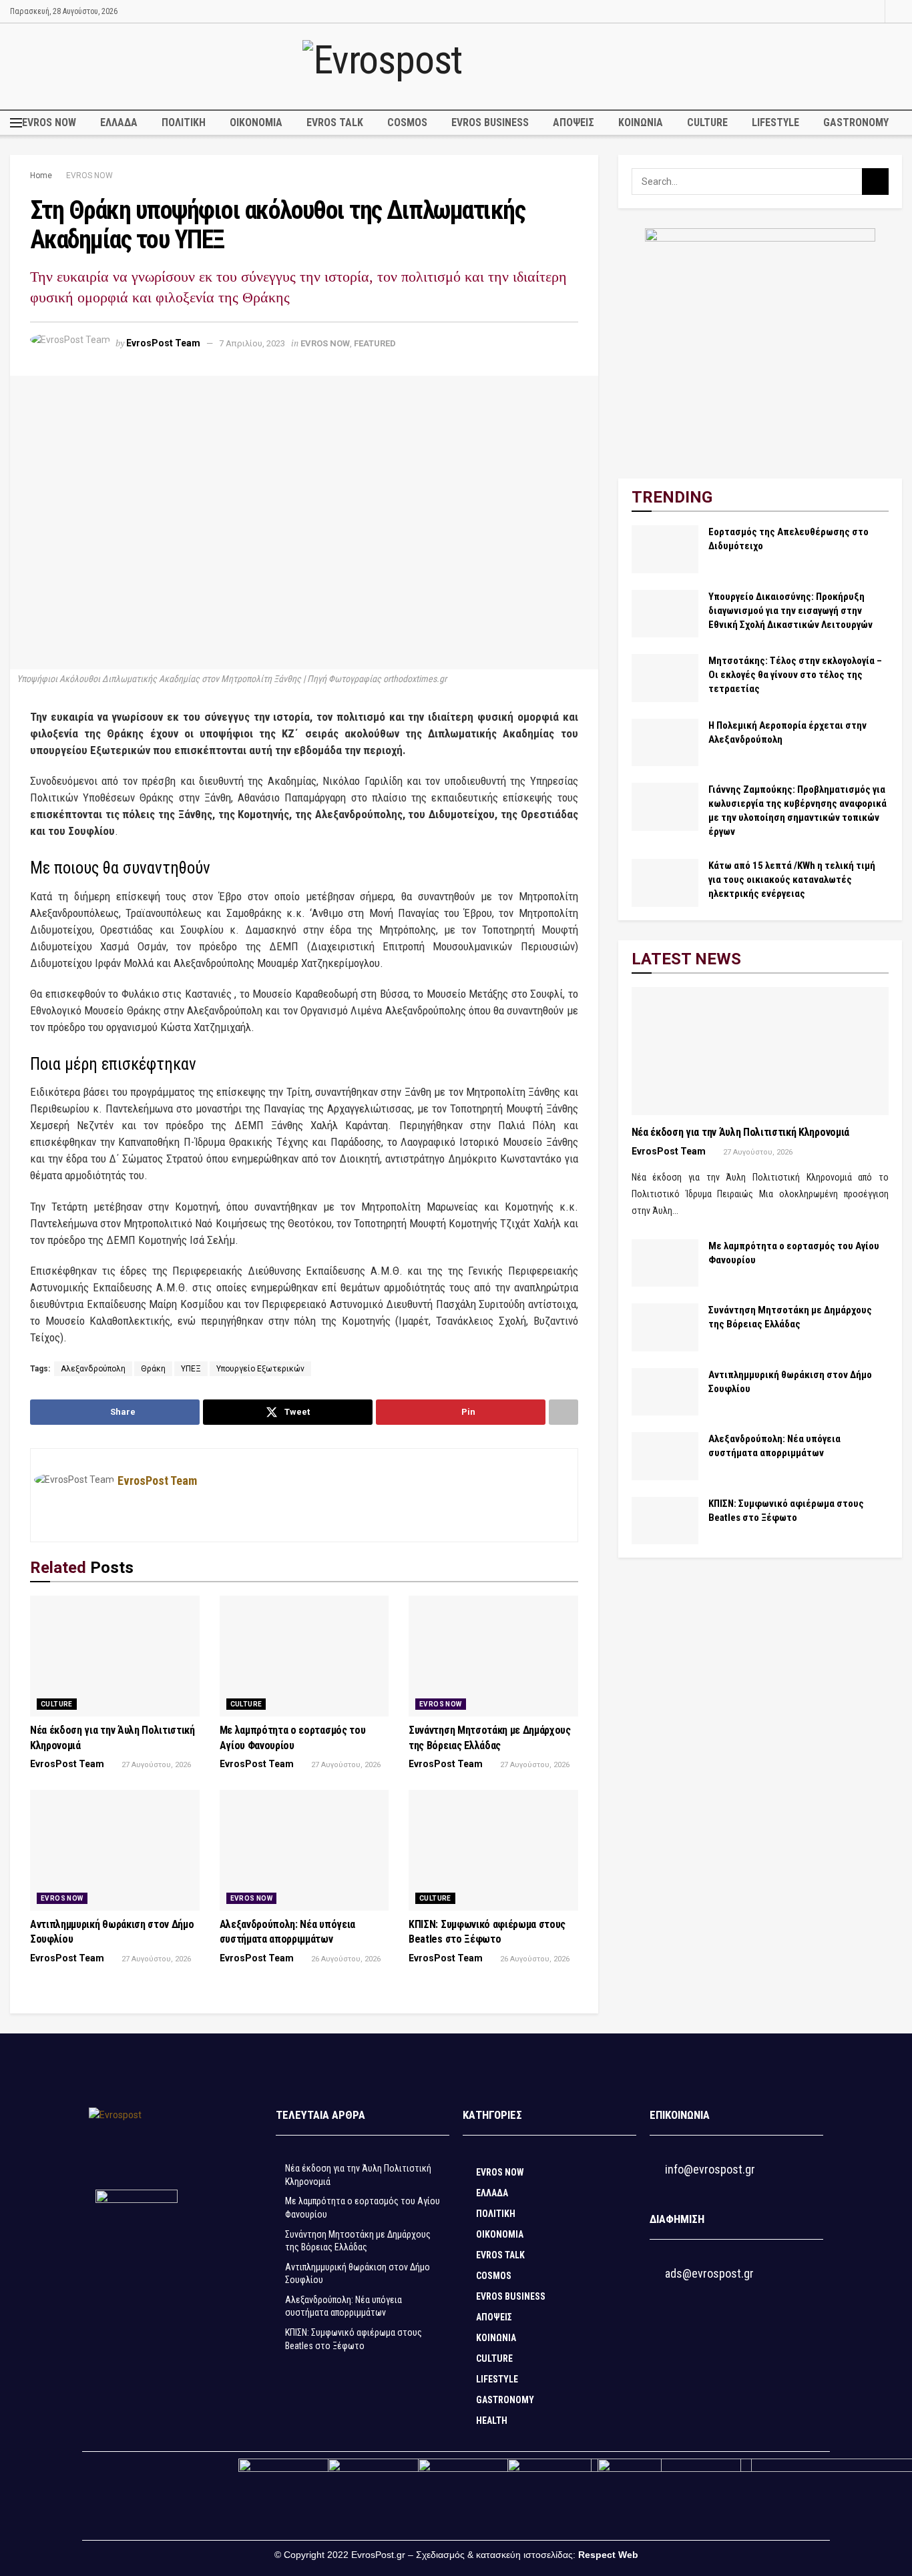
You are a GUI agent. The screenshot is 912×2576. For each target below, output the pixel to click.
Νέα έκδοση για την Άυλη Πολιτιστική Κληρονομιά (740, 1132)
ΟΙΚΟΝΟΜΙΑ (256, 122)
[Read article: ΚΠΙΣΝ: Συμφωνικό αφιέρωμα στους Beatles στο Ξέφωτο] (493, 1850)
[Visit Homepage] (456, 66)
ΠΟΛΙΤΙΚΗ (184, 122)
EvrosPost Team (163, 343)
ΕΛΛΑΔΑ (119, 122)
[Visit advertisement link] (760, 343)
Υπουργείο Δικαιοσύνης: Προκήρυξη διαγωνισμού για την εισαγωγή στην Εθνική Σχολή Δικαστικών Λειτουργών (790, 611)
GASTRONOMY (856, 122)
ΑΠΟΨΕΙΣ (574, 122)
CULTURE (707, 122)
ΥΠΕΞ (191, 1369)
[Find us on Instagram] (873, 11)
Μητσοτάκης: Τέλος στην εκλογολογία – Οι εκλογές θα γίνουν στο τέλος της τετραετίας (795, 675)
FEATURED (375, 343)
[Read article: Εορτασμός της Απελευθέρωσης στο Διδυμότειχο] (665, 549)
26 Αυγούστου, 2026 (345, 1959)
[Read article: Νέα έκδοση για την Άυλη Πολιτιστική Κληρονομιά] (115, 1656)
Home (41, 176)
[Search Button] (898, 11)
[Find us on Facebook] (856, 11)
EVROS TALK (335, 122)
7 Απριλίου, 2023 (252, 343)
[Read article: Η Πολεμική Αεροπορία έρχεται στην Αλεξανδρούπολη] (665, 743)
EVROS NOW (49, 122)
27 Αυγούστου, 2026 (155, 1765)
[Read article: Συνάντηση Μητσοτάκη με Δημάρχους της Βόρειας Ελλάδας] (493, 1656)
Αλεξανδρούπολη (93, 1369)
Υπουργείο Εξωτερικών (260, 1369)
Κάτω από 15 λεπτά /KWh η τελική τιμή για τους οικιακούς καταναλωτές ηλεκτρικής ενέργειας (792, 880)
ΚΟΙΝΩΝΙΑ (641, 122)
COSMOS (407, 122)
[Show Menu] (16, 123)
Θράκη (153, 1369)
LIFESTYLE (775, 122)
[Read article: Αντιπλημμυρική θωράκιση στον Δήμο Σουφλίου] (115, 1850)
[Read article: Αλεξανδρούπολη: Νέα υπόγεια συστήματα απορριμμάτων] (304, 1850)
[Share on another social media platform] (563, 1412)
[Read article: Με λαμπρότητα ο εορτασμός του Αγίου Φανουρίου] (304, 1656)
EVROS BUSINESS (490, 122)
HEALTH (492, 2421)
